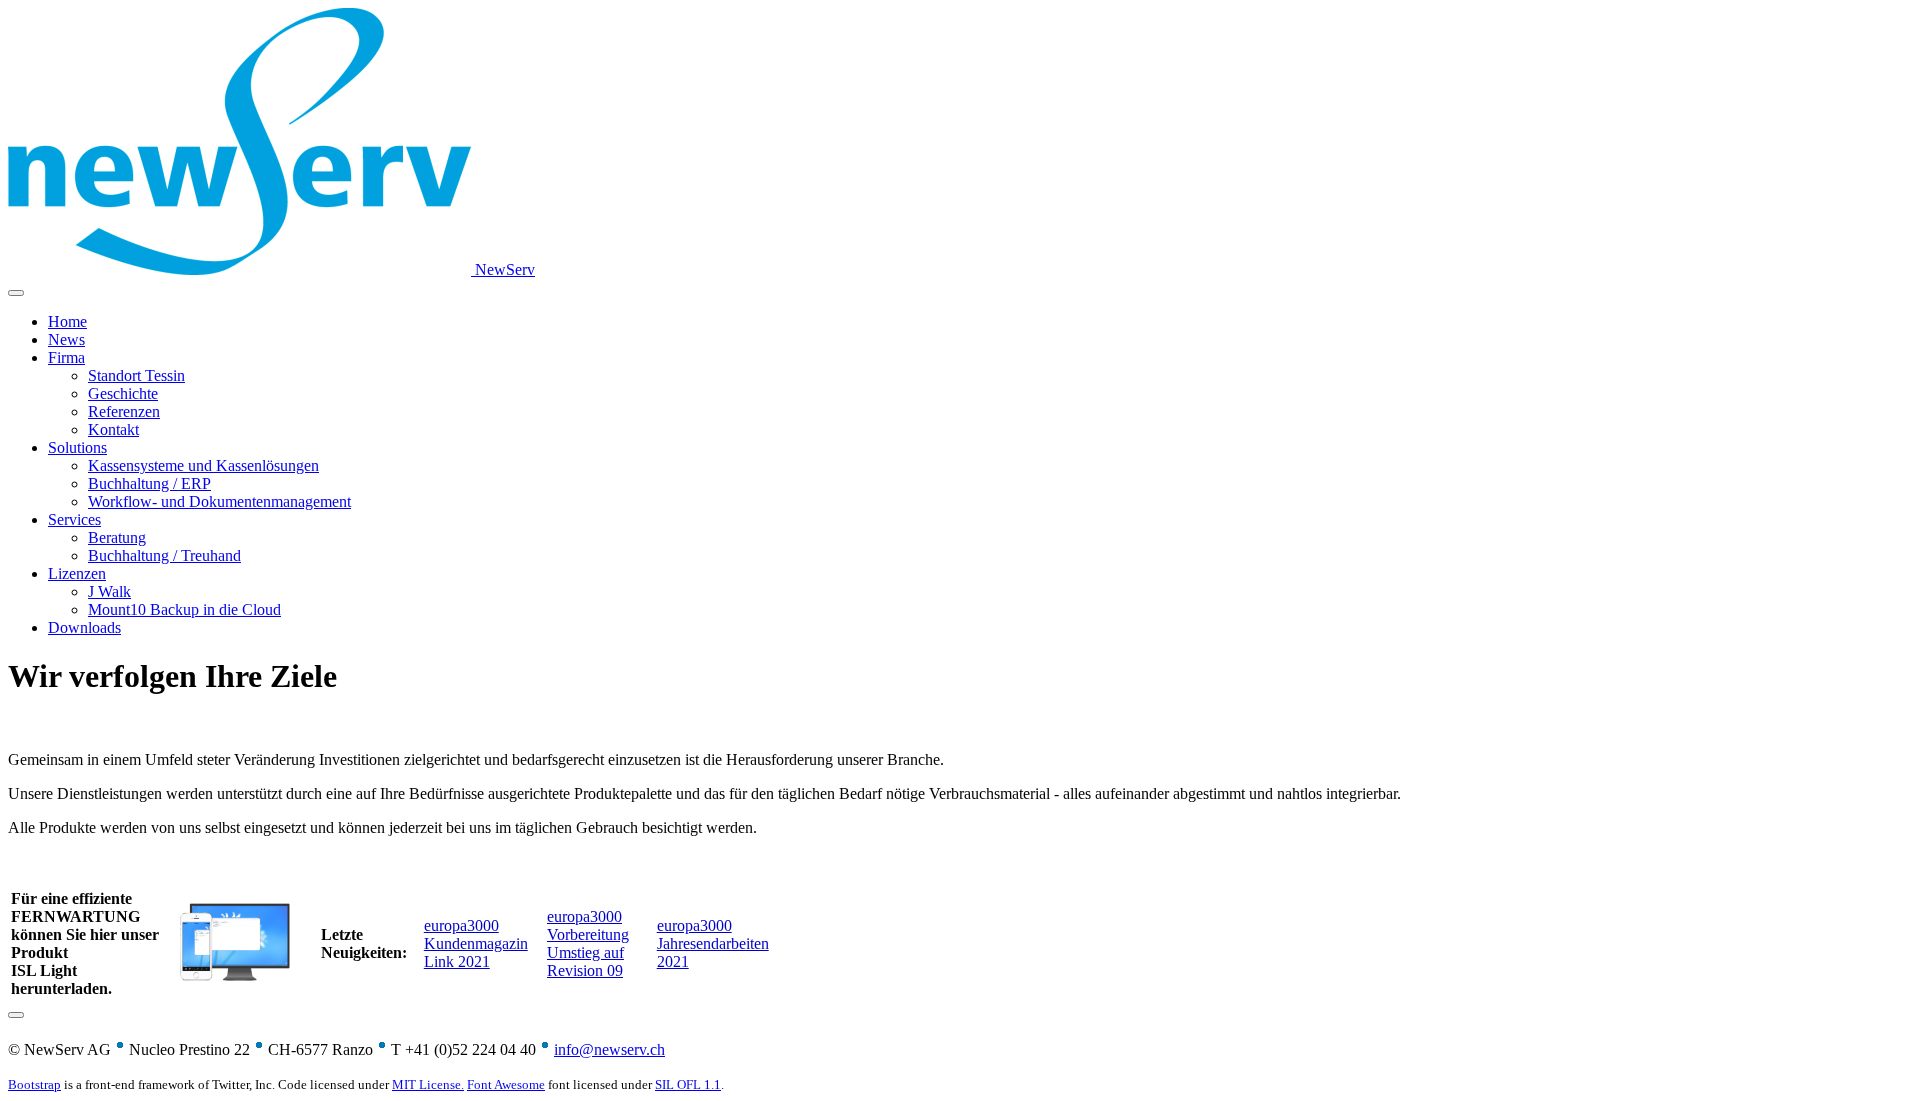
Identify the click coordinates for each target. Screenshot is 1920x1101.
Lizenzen (77, 573)
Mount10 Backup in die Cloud (184, 609)
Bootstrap (34, 1084)
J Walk (109, 591)
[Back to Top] (16, 1015)
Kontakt (113, 429)
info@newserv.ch (609, 1049)
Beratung (117, 537)
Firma (66, 357)
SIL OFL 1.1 (688, 1084)
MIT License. (428, 1084)
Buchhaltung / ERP (149, 483)
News (66, 339)
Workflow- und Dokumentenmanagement (219, 501)
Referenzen (124, 411)
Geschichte (123, 393)
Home (67, 321)
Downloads (84, 627)
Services (74, 519)
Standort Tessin (136, 375)
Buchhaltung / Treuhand (164, 555)
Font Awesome (506, 1084)
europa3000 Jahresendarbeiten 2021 (713, 943)
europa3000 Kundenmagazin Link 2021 (476, 943)
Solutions (77, 447)
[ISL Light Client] (235, 981)
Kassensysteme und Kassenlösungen (203, 465)
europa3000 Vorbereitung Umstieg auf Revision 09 (588, 943)
